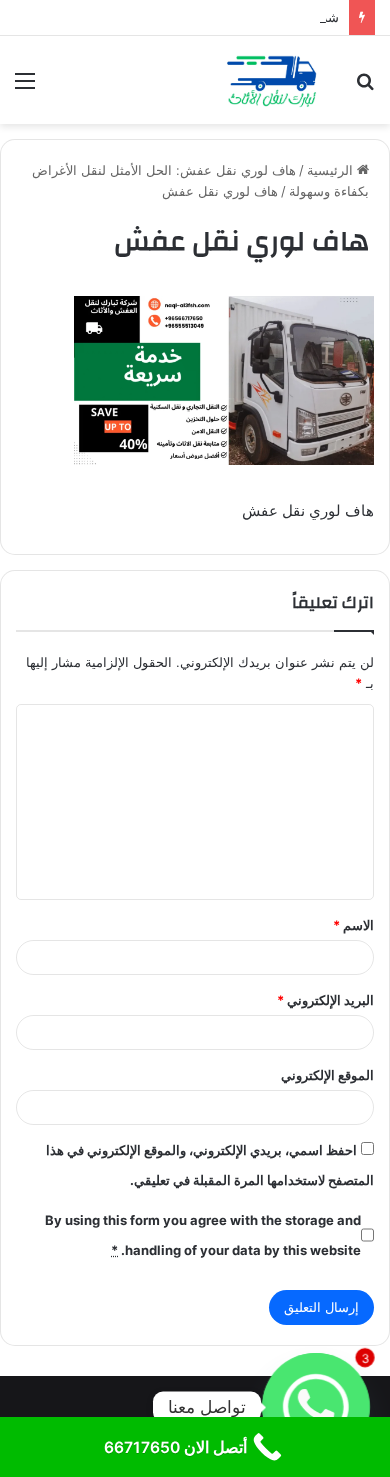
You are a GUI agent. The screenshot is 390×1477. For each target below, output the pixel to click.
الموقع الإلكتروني (327, 1075)
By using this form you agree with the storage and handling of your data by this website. (203, 1235)
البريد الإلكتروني (325, 1000)
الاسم (353, 925)
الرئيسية (332, 170)
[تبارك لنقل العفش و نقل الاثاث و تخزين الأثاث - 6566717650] (270, 80)
